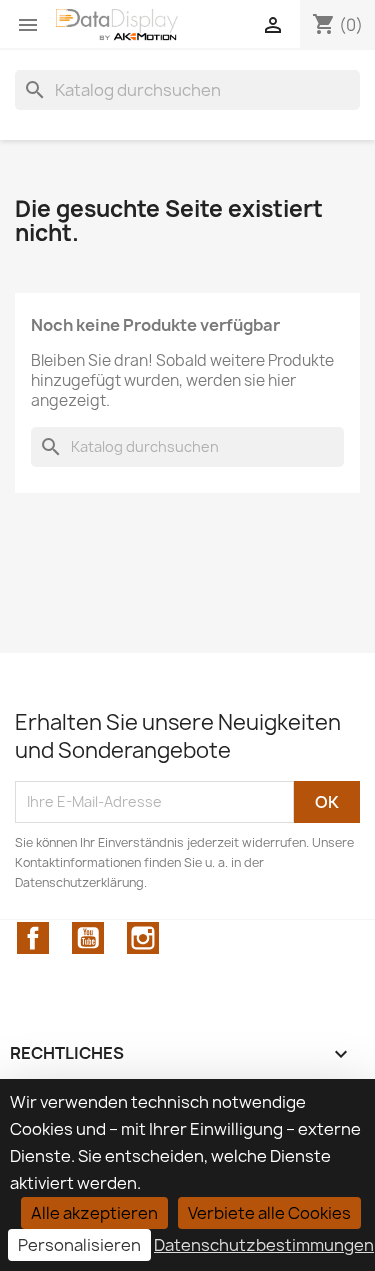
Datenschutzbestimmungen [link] (264, 1245)
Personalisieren (79, 1245)
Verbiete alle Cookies (269, 1213)
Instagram (143, 938)
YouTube (88, 938)
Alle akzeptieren (94, 1213)
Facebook (33, 938)
